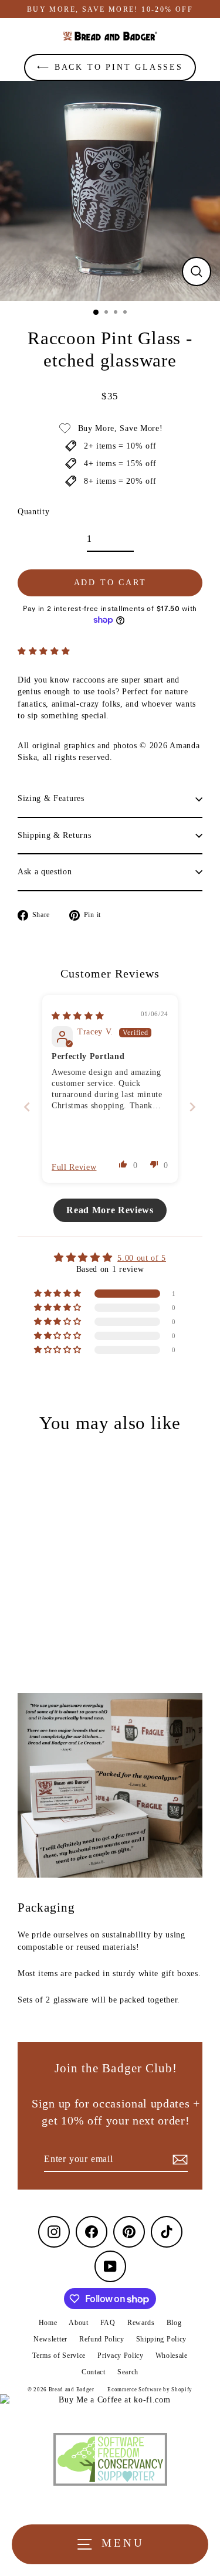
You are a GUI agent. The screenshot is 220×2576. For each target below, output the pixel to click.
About (78, 2323)
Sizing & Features (51, 798)
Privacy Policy (121, 2356)
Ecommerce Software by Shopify (150, 2390)
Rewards (141, 2323)
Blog (174, 2323)
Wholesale (172, 2356)
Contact (94, 2372)
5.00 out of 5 (142, 1258)
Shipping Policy (161, 2339)
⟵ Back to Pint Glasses (110, 67)
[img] (78, 1016)
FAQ (108, 2323)
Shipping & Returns (54, 835)
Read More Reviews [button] (110, 1210)
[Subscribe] (178, 2160)
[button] (44, 651)
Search (128, 2372)
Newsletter (50, 2339)
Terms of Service (59, 2356)
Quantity (33, 512)
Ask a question (45, 872)
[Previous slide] (27, 1107)
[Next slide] (193, 1107)
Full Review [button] (74, 1167)
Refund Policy (102, 2339)
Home (48, 2323)
